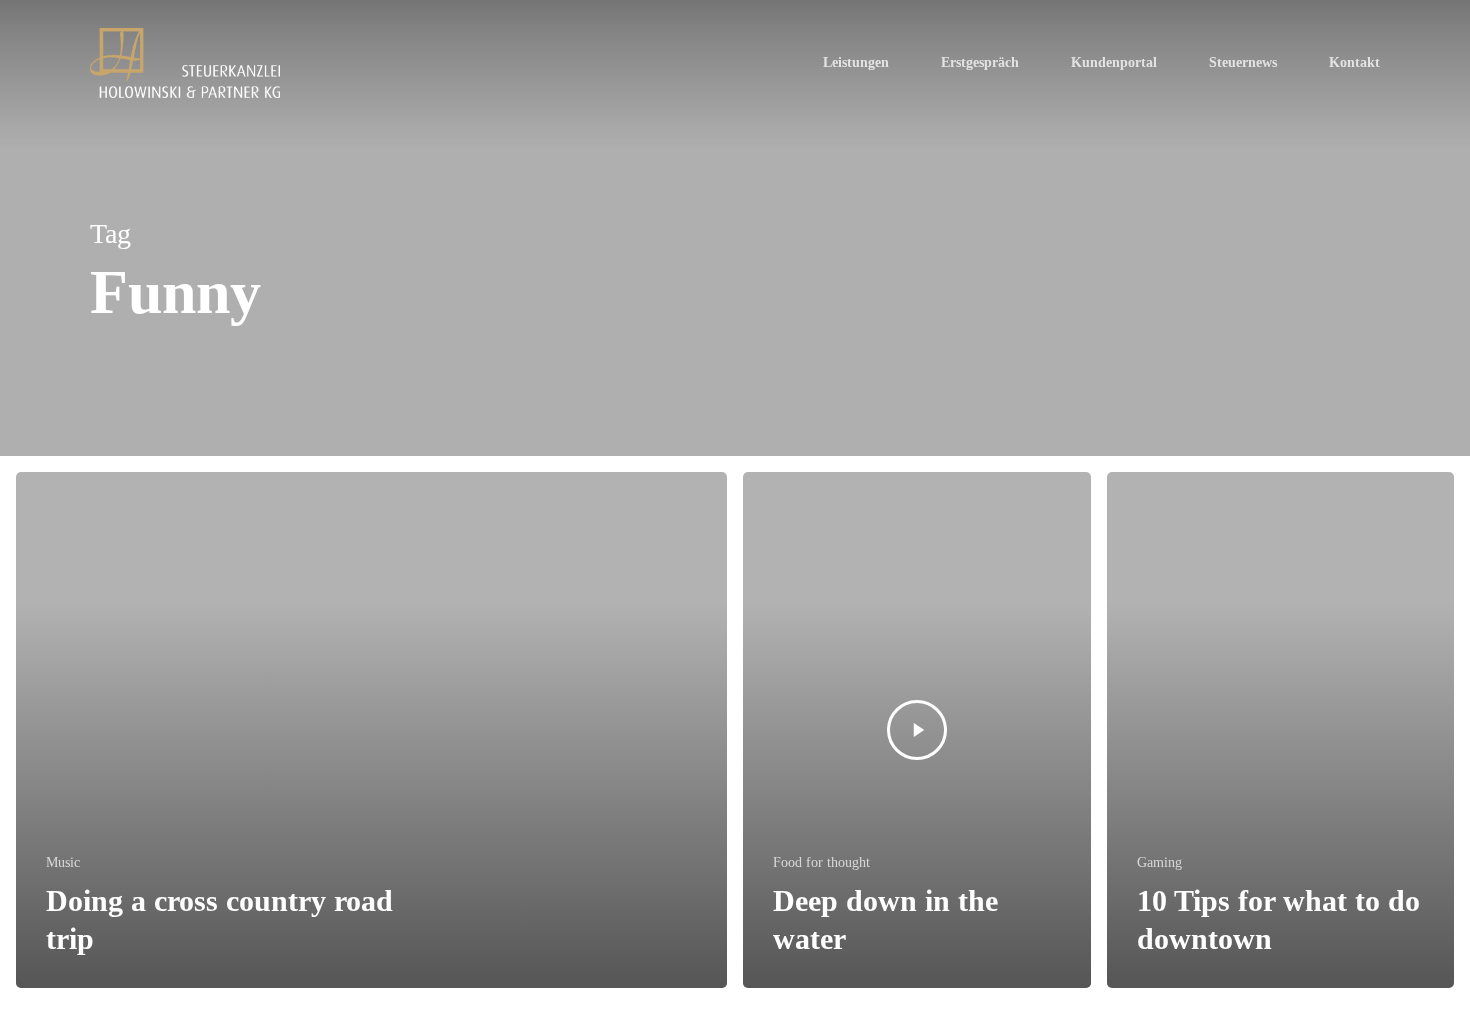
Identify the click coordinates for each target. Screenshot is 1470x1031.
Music (63, 862)
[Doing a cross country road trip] (371, 730)
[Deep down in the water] (917, 730)
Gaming (1159, 862)
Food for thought (821, 862)
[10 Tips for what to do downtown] (1281, 730)
